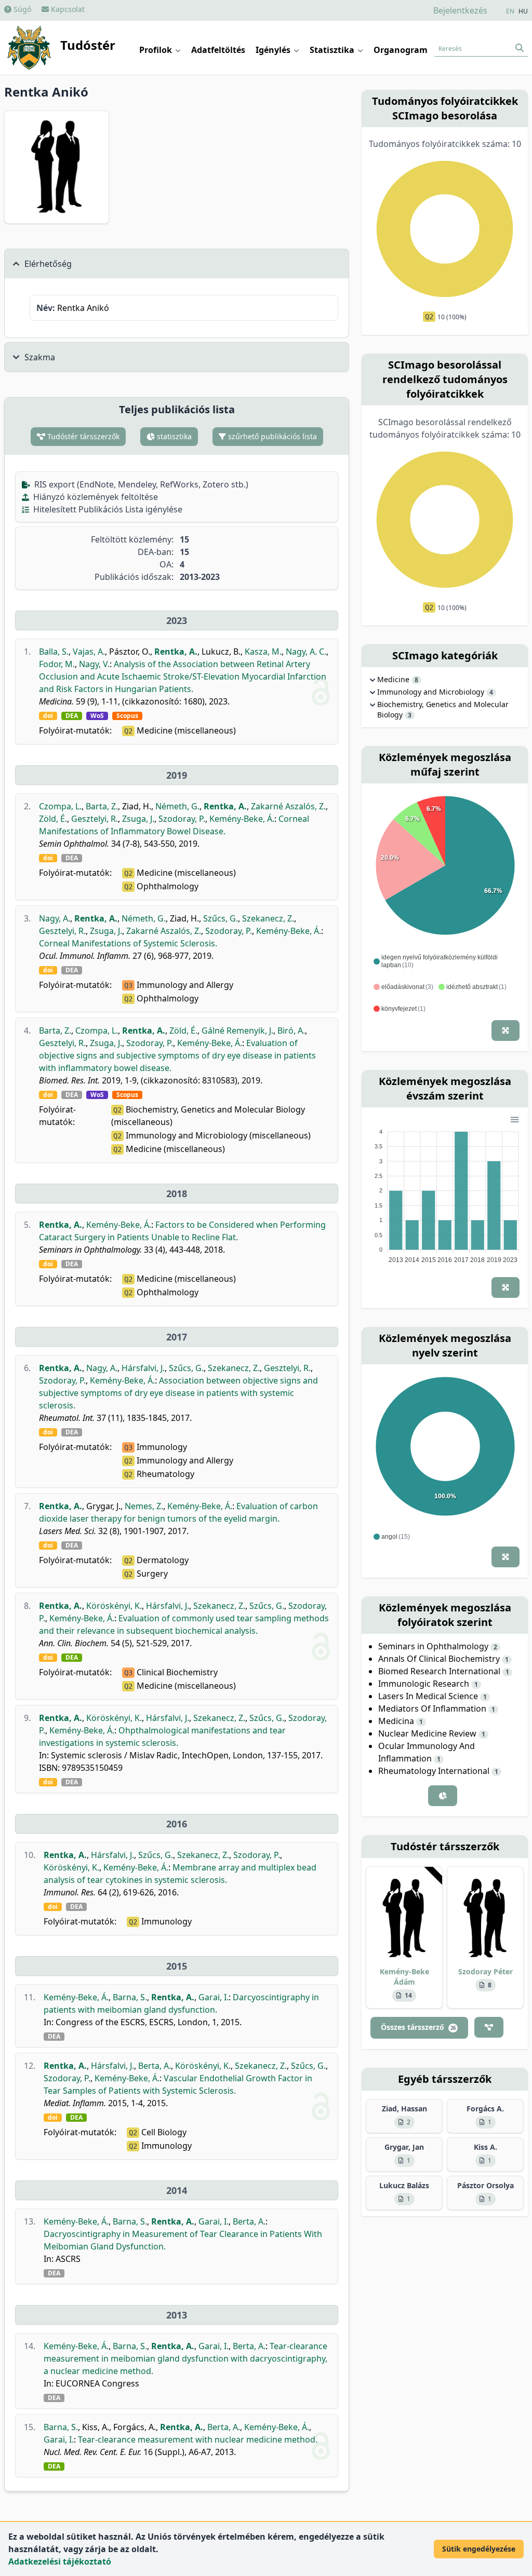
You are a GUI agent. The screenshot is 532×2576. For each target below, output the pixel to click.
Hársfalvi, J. (143, 1368)
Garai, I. (214, 1997)
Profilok (157, 50)
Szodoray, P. (182, 819)
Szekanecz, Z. (268, 918)
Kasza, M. (263, 652)
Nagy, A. (55, 918)
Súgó (21, 9)
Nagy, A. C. (306, 652)
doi (48, 716)
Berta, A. (155, 2066)
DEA (72, 716)
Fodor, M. (57, 664)
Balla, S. (54, 652)
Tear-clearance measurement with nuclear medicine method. (198, 2439)
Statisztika (333, 50)
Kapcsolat (67, 9)
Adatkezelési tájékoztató (60, 2561)
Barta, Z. (102, 806)
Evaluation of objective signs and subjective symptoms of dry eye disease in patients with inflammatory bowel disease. (177, 1055)
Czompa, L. (60, 806)
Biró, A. (291, 1031)
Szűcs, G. (221, 918)
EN (510, 11)
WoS (97, 716)
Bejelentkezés (460, 10)
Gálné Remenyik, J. (237, 1031)
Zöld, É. (53, 819)
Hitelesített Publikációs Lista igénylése (107, 509)
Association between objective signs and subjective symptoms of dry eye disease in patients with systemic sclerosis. (178, 1393)
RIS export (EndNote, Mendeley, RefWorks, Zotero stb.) (140, 484)
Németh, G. (177, 806)
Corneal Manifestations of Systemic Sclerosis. (128, 943)
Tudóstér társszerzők (82, 436)
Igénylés (274, 50)
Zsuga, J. (138, 819)
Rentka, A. (176, 652)
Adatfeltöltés (218, 50)
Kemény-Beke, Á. (242, 819)
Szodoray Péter (486, 1971)
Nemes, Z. (144, 1506)
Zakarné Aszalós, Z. (288, 806)
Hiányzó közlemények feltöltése (95, 497)
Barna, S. (130, 1997)
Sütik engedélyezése (479, 2549)
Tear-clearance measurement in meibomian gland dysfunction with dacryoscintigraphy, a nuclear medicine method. (185, 2358)
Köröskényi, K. (114, 1606)
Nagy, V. (94, 664)
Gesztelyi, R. (95, 819)
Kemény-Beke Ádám (404, 1977)
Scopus (127, 716)
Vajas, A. (89, 652)
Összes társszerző (418, 2027)
